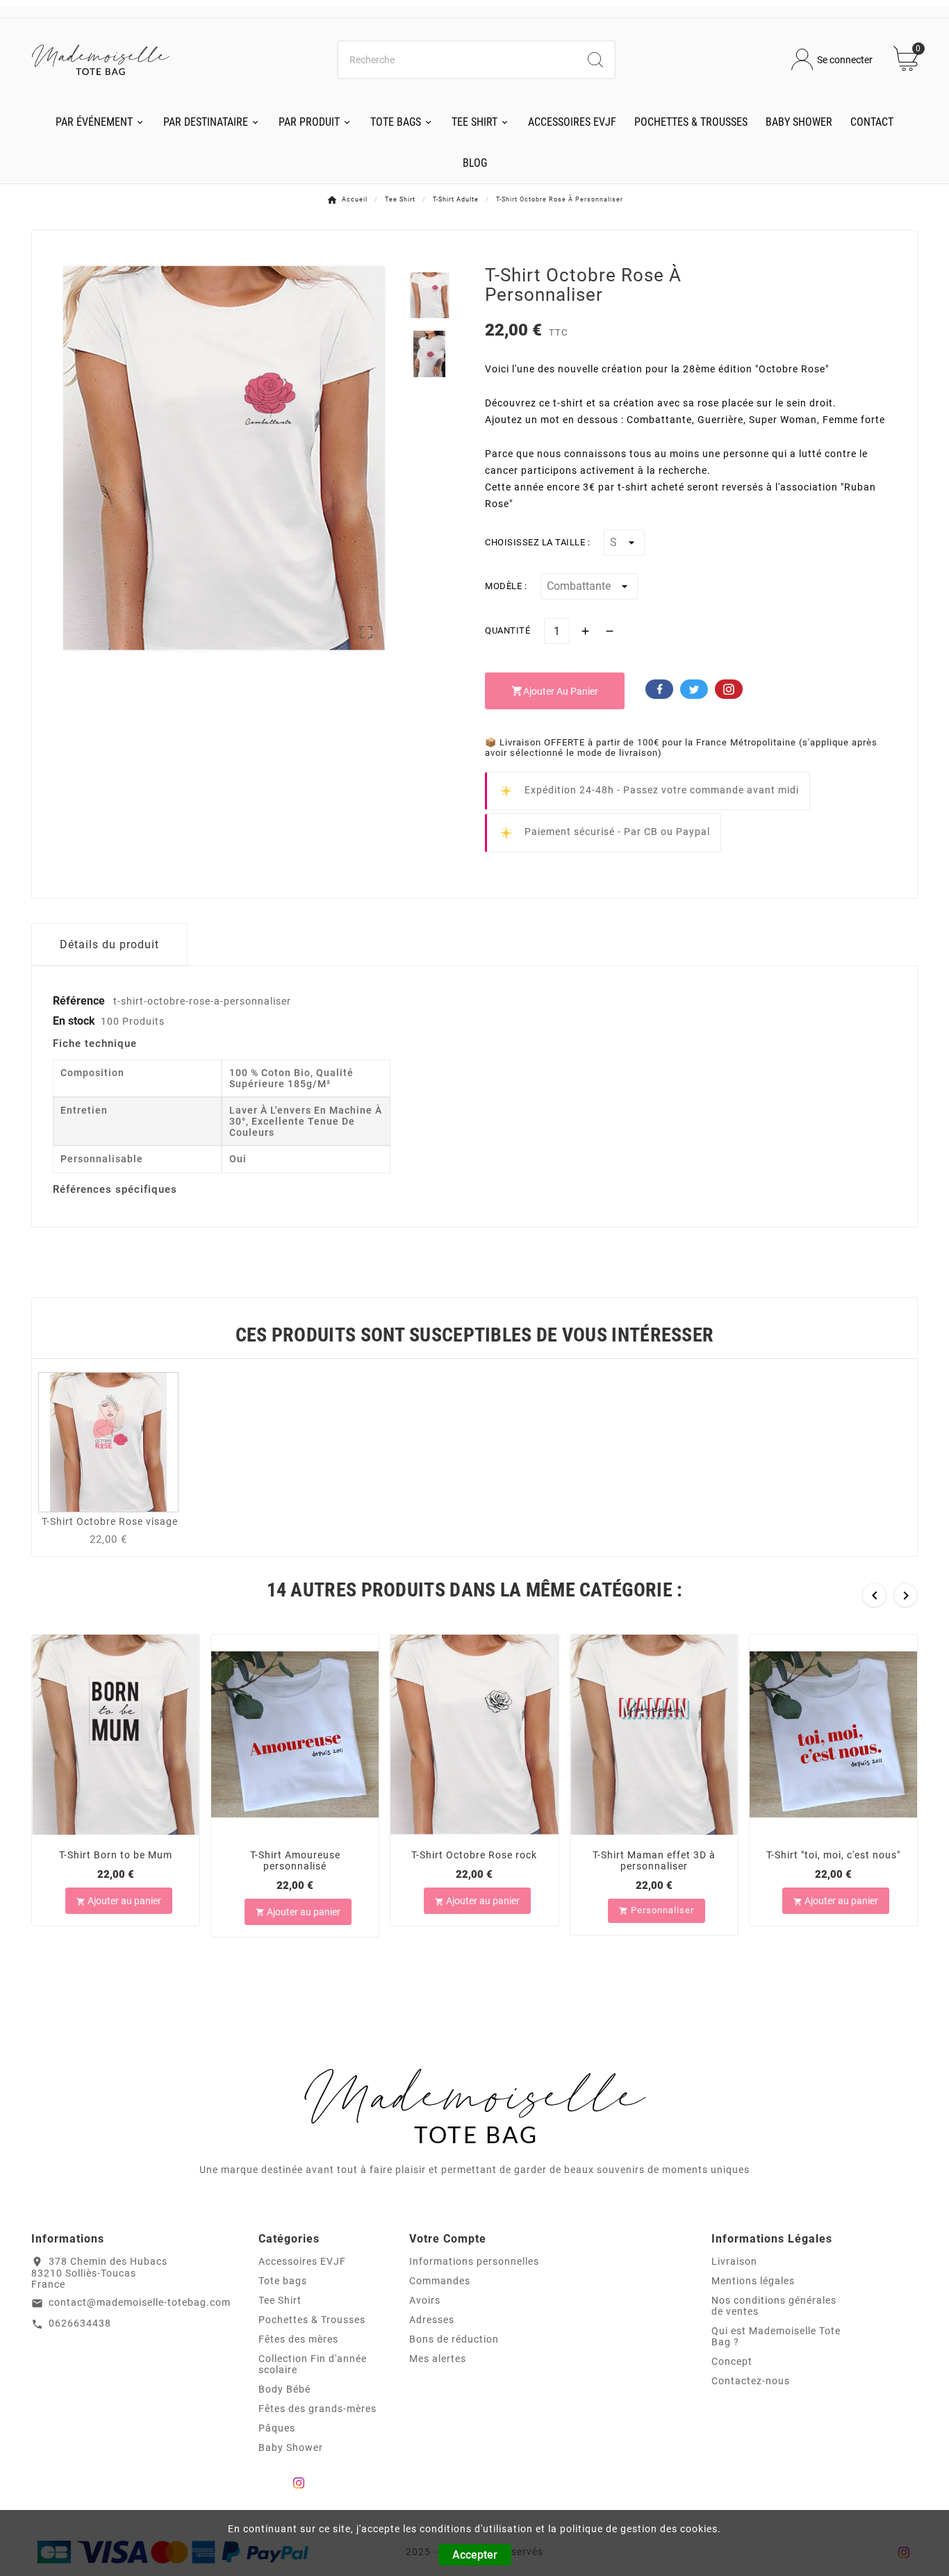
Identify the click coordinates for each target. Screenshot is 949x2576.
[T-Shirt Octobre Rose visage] (108, 1441)
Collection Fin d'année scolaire (313, 2364)
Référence (80, 1001)
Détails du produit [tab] (109, 944)
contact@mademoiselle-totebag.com (140, 2302)
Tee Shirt (280, 2300)
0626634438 (80, 2323)
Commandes (440, 2281)
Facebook (659, 689)
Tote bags (283, 2281)
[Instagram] (299, 2483)
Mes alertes (438, 2359)
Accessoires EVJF (302, 2261)
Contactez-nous (751, 2381)
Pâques (277, 2428)
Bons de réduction (454, 2339)
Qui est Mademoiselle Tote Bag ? (776, 2336)
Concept (732, 2361)
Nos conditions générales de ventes (774, 2306)
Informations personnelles (474, 2261)
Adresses (432, 2320)
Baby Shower (291, 2447)
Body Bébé (284, 2389)
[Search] (595, 60)
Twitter (694, 689)
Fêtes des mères (298, 2339)
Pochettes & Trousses (312, 2320)
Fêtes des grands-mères (317, 2409)
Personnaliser (657, 1909)
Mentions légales (753, 2281)
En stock (74, 1021)
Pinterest (729, 689)
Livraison (734, 2261)
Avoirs (425, 2300)
